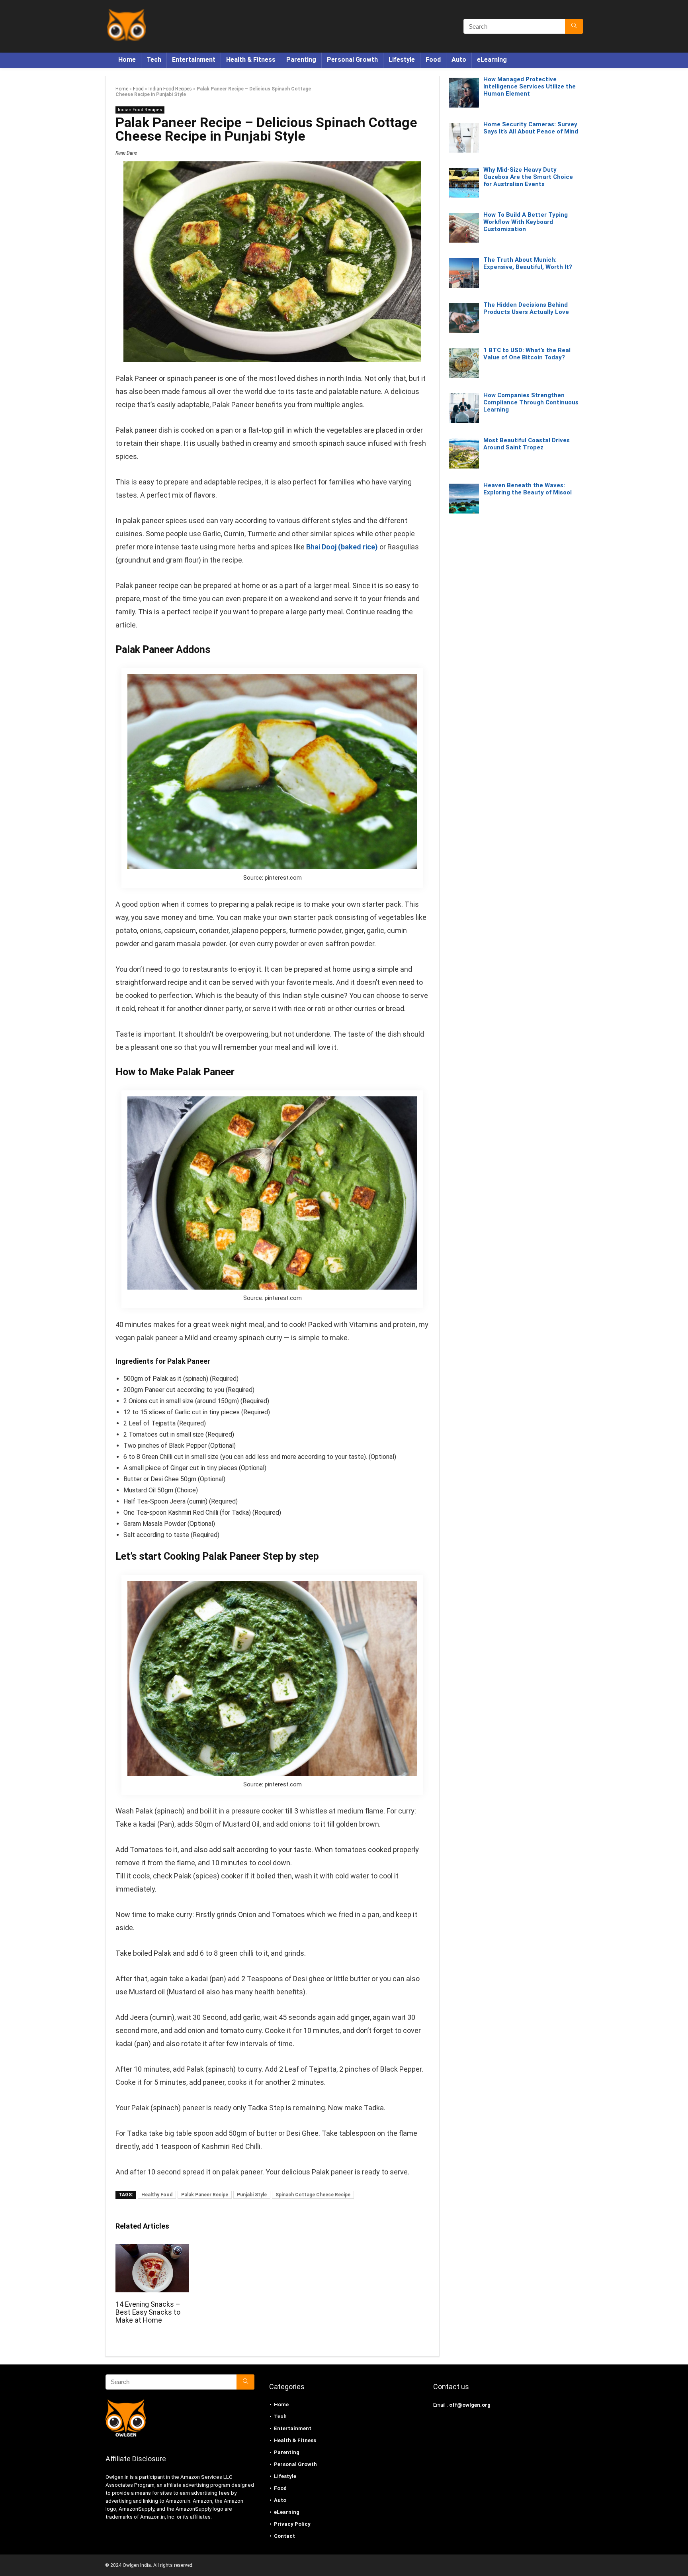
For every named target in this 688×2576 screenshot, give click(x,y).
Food (433, 60)
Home (127, 60)
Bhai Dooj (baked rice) (342, 547)
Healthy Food (157, 2195)
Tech (154, 60)
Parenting (301, 60)
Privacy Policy (292, 2524)
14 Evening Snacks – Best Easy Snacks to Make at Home (148, 2312)
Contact (284, 2536)
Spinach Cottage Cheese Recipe (313, 2195)
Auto (459, 60)
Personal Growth (352, 60)
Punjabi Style (252, 2195)
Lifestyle (402, 60)
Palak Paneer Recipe (205, 2195)
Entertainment (194, 60)
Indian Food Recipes (170, 89)
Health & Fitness (251, 60)
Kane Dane (126, 153)
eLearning (492, 60)
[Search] (574, 26)
